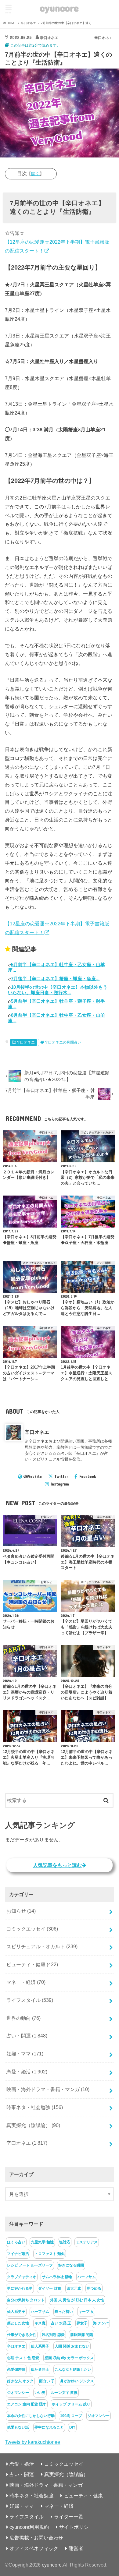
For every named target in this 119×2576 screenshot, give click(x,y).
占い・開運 (27, 2036)
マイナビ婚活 (18, 2254)
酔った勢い (64, 2312)
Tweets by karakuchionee (32, 2442)
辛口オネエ (26, 1042)
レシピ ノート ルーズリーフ (30, 2265)
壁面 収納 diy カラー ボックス (69, 2358)
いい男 (40, 2393)
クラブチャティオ (22, 2277)
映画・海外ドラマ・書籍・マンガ (48, 2089)
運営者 (76, 2548)
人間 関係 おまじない (72, 2346)
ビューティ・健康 (32, 1964)
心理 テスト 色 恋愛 (23, 2358)
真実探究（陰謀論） (33, 2125)
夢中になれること (49, 2427)
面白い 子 (47, 2381)
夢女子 (82, 2323)
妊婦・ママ (25, 2054)
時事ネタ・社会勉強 (35, 2107)
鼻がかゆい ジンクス (77, 2381)
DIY (72, 2427)
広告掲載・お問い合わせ (36, 2538)
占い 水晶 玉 (61, 2323)
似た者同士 (40, 2369)
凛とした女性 (18, 2323)
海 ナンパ (101, 2323)
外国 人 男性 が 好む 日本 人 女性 (77, 2300)
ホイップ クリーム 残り (71, 2404)
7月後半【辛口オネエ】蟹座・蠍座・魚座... (55, 979)
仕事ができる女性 (22, 2335)
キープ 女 (86, 2312)
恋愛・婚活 (27, 2072)
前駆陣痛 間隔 (82, 2335)
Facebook (88, 1476)
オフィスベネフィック (34, 2548)
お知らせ (21, 1911)
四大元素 (74, 2288)
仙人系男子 (16, 2312)
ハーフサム (87, 2277)
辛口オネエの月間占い (63, 1042)
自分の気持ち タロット (26, 2300)
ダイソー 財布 (50, 2288)
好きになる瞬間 (71, 2265)
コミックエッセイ (32, 1929)
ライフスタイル (30, 2000)
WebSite (34, 1476)
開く (35, 174)
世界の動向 (23, 2018)
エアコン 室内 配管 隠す (27, 2404)
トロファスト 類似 (50, 2254)
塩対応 (65, 2242)
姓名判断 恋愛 (53, 2335)
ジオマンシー (18, 2393)
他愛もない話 (18, 2427)
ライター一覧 (69, 2517)
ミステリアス (87, 2242)
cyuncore (59, 8)
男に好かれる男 (20, 2288)
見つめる (94, 2288)
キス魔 (40, 2323)
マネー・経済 (26, 1982)
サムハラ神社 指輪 (57, 2277)
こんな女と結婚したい (73, 2369)
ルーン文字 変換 (64, 2393)
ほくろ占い (16, 2242)
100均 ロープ (71, 2416)
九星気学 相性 (42, 2242)
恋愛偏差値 (16, 2369)
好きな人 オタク (20, 2381)
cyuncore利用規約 (29, 2527)
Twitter (61, 1476)
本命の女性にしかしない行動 (31, 2416)
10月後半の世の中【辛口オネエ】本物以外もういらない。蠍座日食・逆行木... (58, 990)
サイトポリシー (76, 2527)
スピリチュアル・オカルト (42, 1946)
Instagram (60, 1484)
